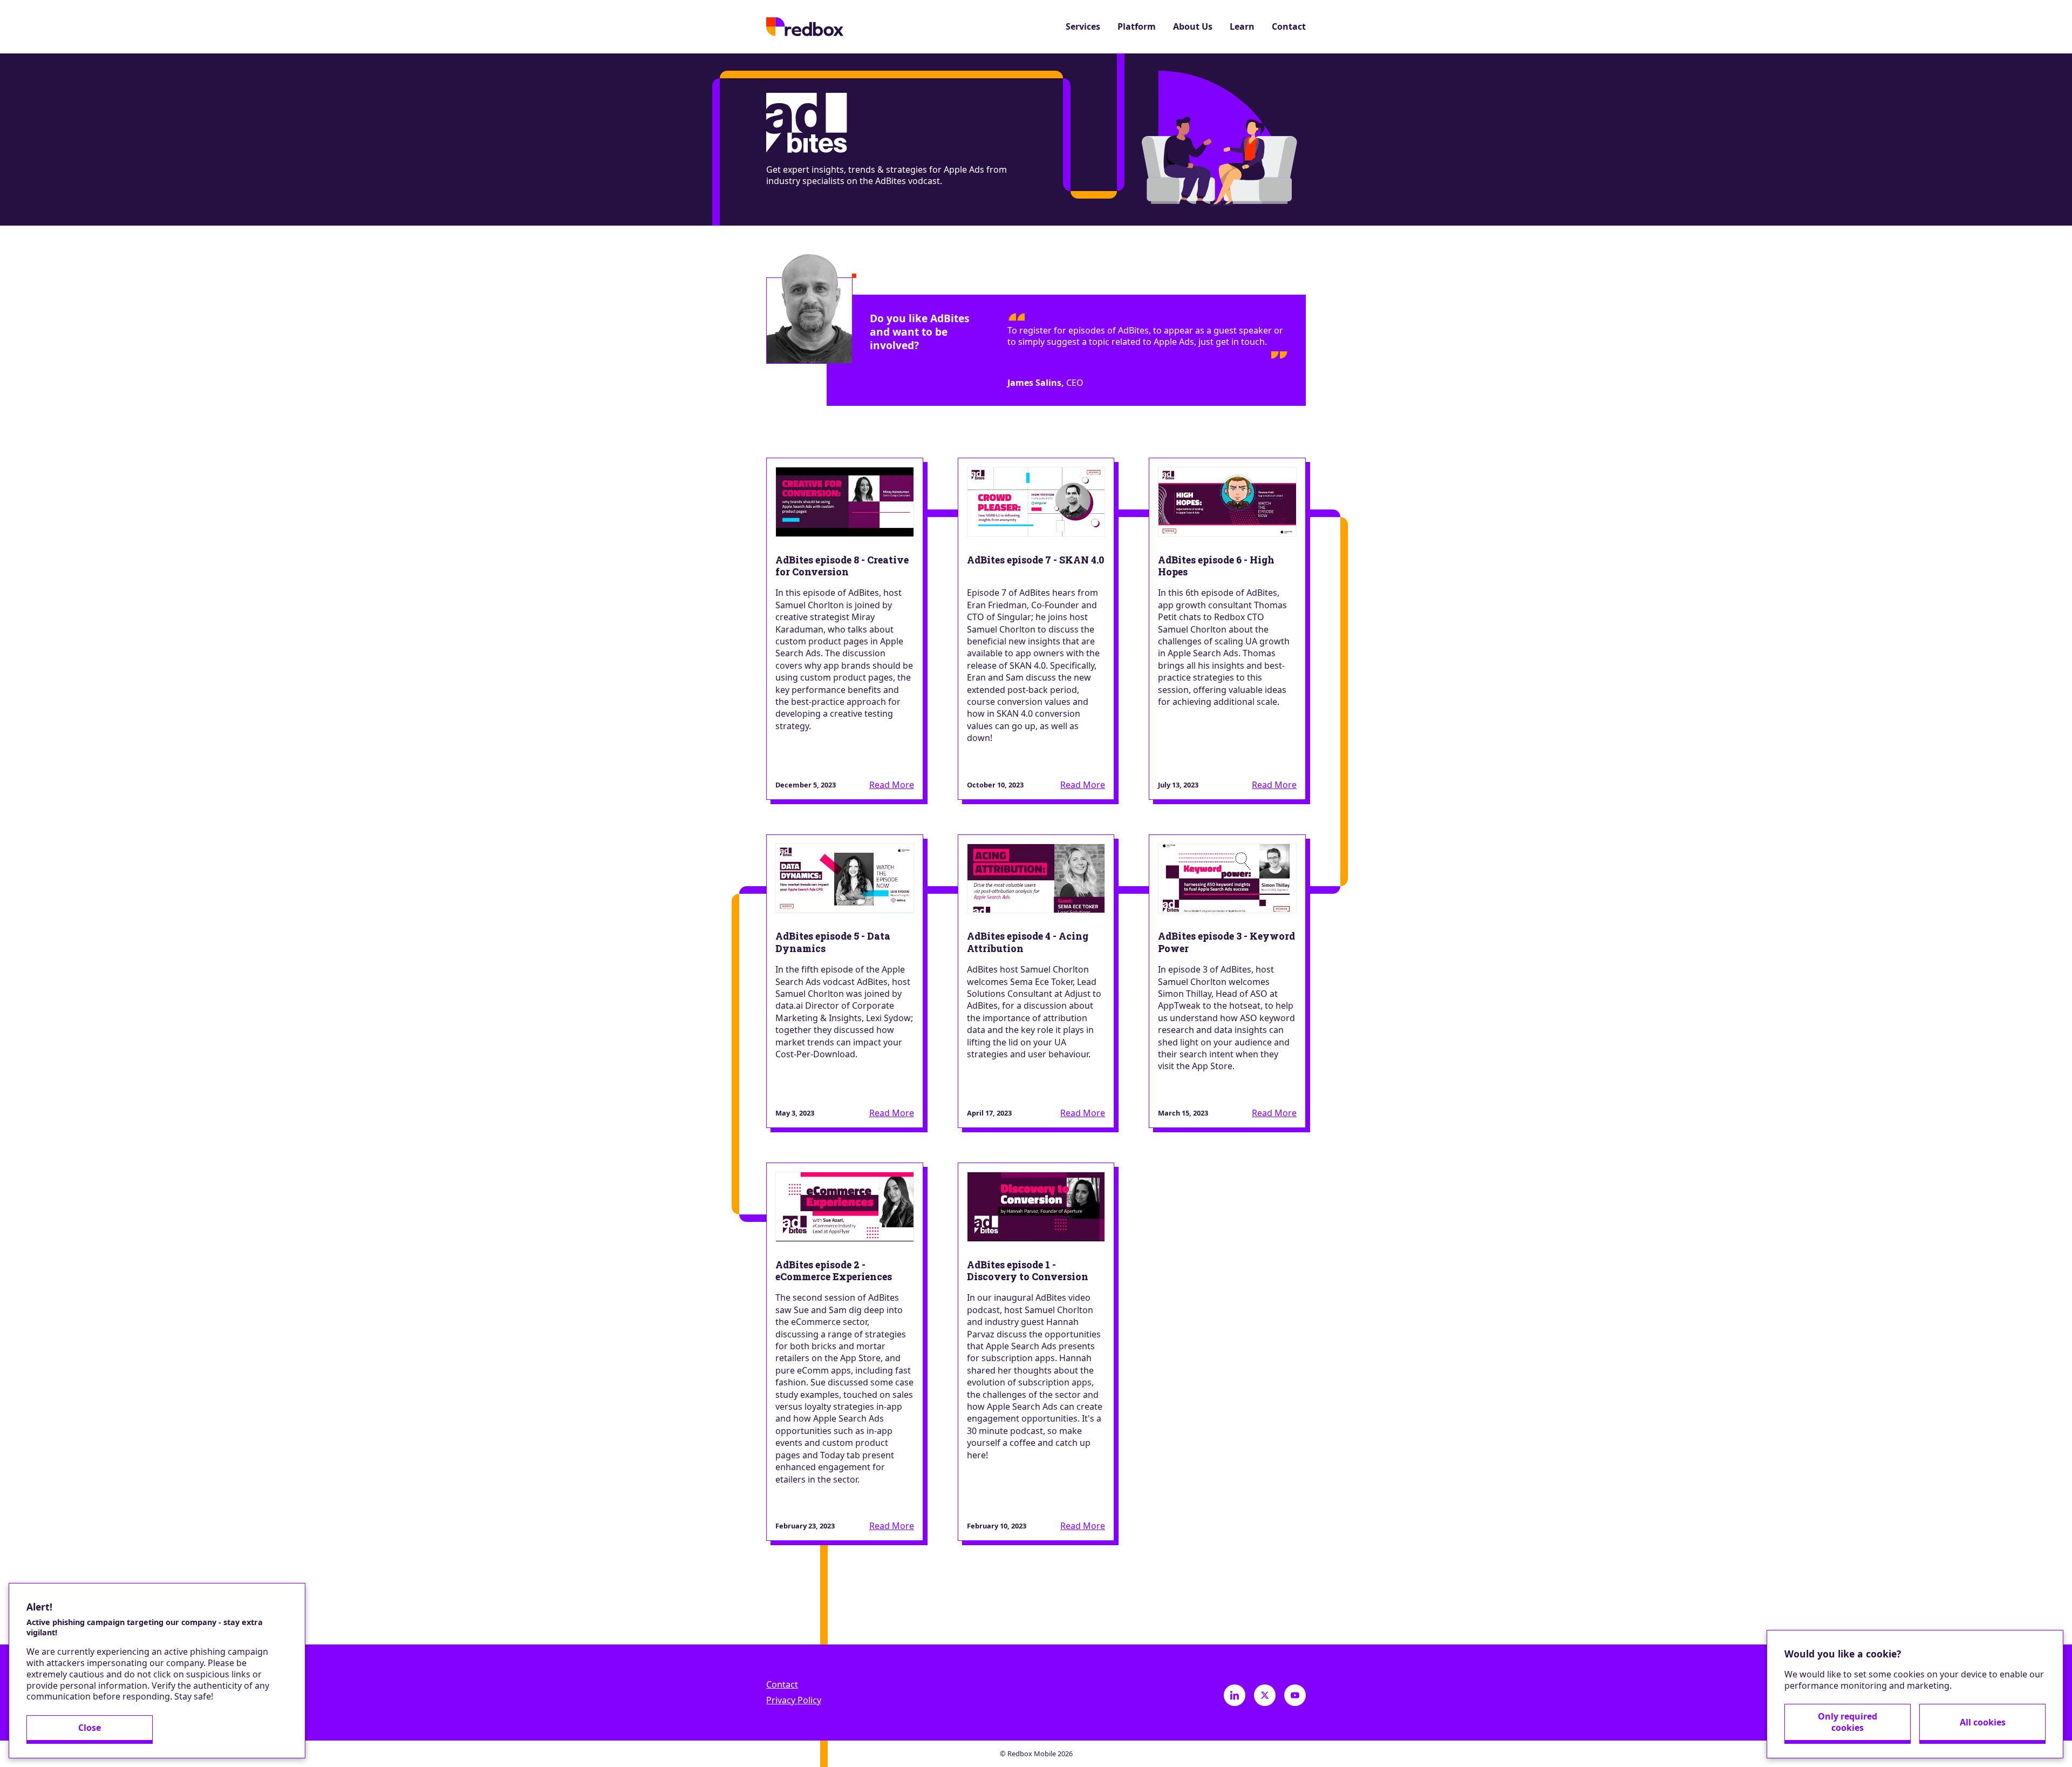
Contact (1289, 27)
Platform (1137, 27)
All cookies (1983, 1722)
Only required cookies (1848, 1722)
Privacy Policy (794, 1700)
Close (90, 1728)
